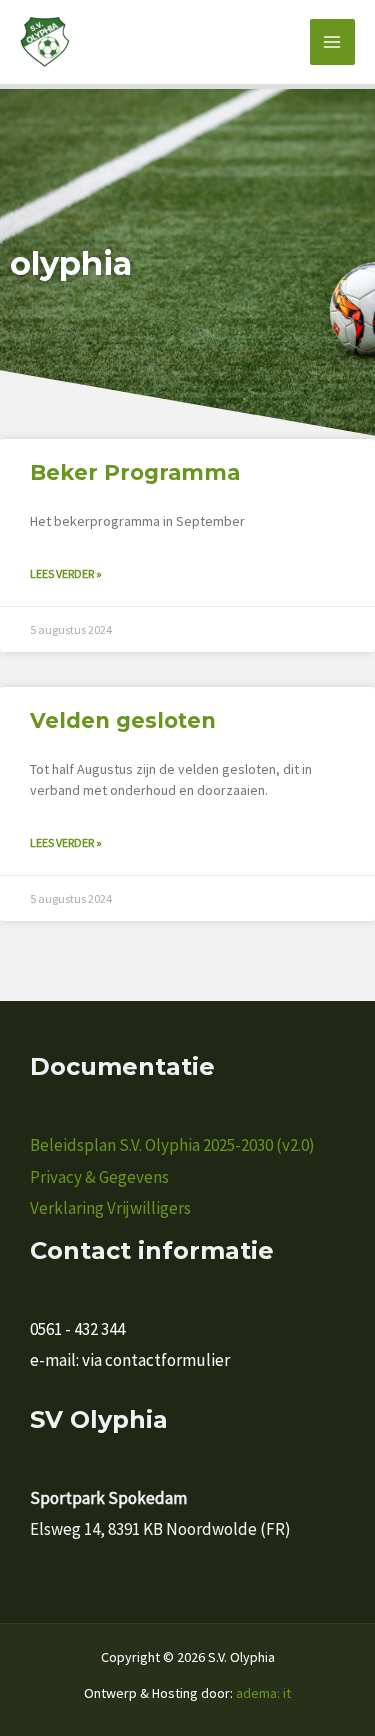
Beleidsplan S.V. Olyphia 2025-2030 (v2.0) (172, 1145)
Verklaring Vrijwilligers (110, 1208)
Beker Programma (135, 472)
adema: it (263, 1693)
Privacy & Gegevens (99, 1177)
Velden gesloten (123, 720)
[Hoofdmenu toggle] (333, 42)
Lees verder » (66, 573)
